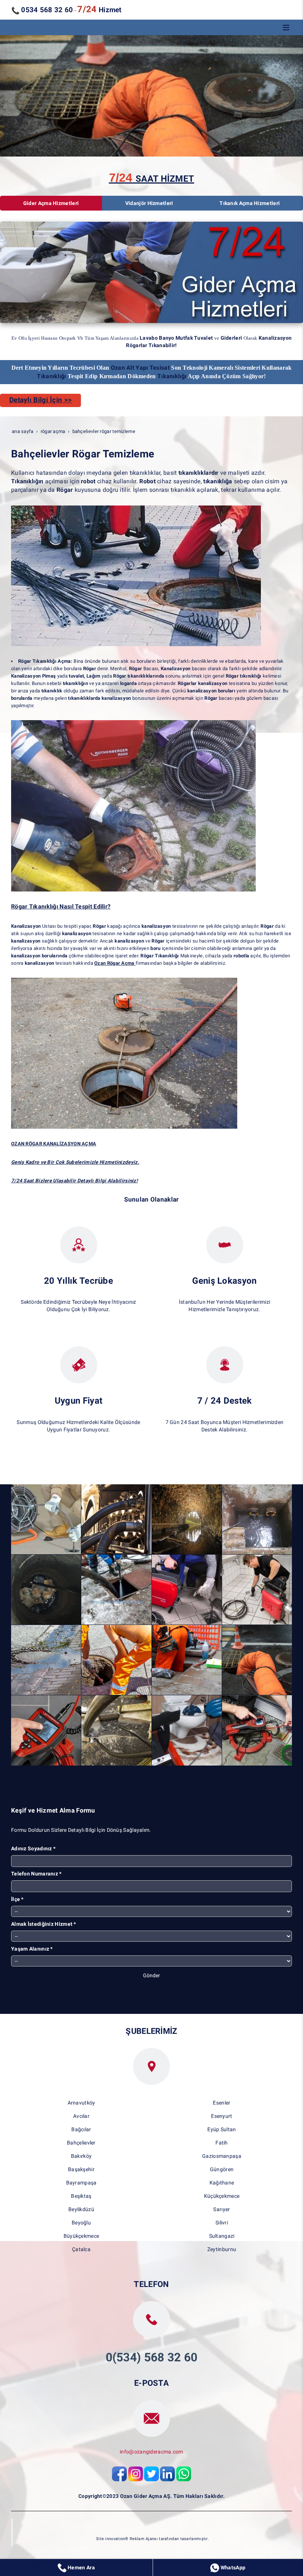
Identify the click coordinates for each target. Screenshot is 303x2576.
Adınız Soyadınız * (33, 1848)
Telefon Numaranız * (36, 1874)
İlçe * (17, 1899)
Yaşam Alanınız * (32, 1949)
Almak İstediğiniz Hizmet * (44, 1924)
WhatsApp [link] (232, 2567)
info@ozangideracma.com (151, 2452)
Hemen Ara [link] (81, 2567)
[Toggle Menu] (286, 27)
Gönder (151, 1975)
